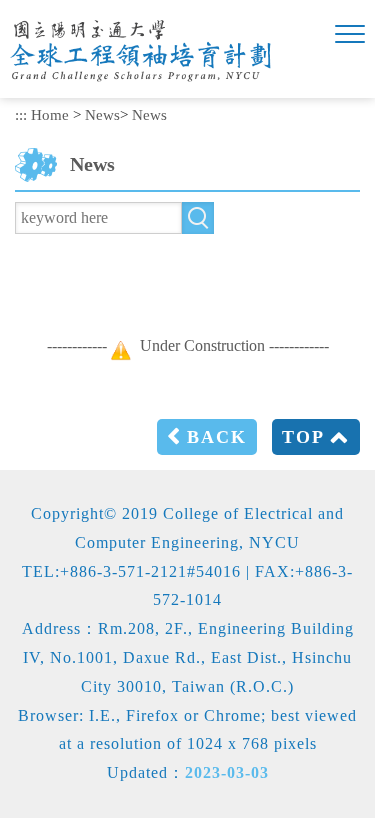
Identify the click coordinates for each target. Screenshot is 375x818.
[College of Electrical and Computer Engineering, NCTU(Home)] (157, 51)
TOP (303, 437)
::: (21, 114)
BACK (217, 437)
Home (50, 114)
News (102, 114)
